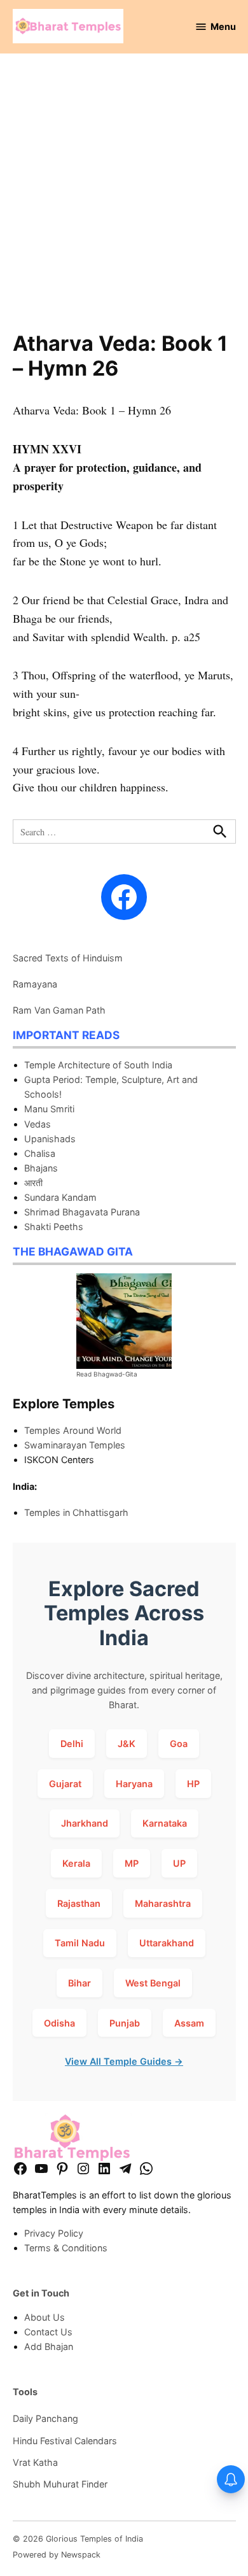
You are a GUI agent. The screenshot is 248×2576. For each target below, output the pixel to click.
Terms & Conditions (66, 2248)
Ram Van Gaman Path (59, 1010)
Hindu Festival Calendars (65, 2441)
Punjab (125, 2023)
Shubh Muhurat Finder (60, 2484)
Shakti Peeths (54, 1227)
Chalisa (40, 1153)
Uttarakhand (167, 1943)
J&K (127, 1744)
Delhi (72, 1744)
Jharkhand (85, 1823)
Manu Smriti (49, 1109)
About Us (45, 2317)
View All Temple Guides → (124, 2061)
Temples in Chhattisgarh (76, 1512)
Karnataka (165, 1823)
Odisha (59, 2023)
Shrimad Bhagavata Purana (82, 1212)
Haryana (134, 1784)
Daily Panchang (45, 2418)
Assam (189, 2023)
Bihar (79, 1983)
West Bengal (153, 1983)
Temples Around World (73, 1430)
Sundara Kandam (60, 1197)
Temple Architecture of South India (98, 1065)
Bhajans (41, 1168)
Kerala (76, 1863)
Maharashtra (163, 1903)
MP (132, 1863)
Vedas (38, 1124)
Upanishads (50, 1139)
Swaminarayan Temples (75, 1445)
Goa (179, 1744)
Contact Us (48, 2332)
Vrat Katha (35, 2462)
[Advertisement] (124, 201)
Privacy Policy (54, 2233)
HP (193, 1784)
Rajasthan (79, 1903)
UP (179, 1863)
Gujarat (65, 1784)
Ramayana (35, 984)
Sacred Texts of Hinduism (68, 958)
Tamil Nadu (80, 1943)
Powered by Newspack (57, 2555)
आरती (33, 1183)
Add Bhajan (49, 2346)
